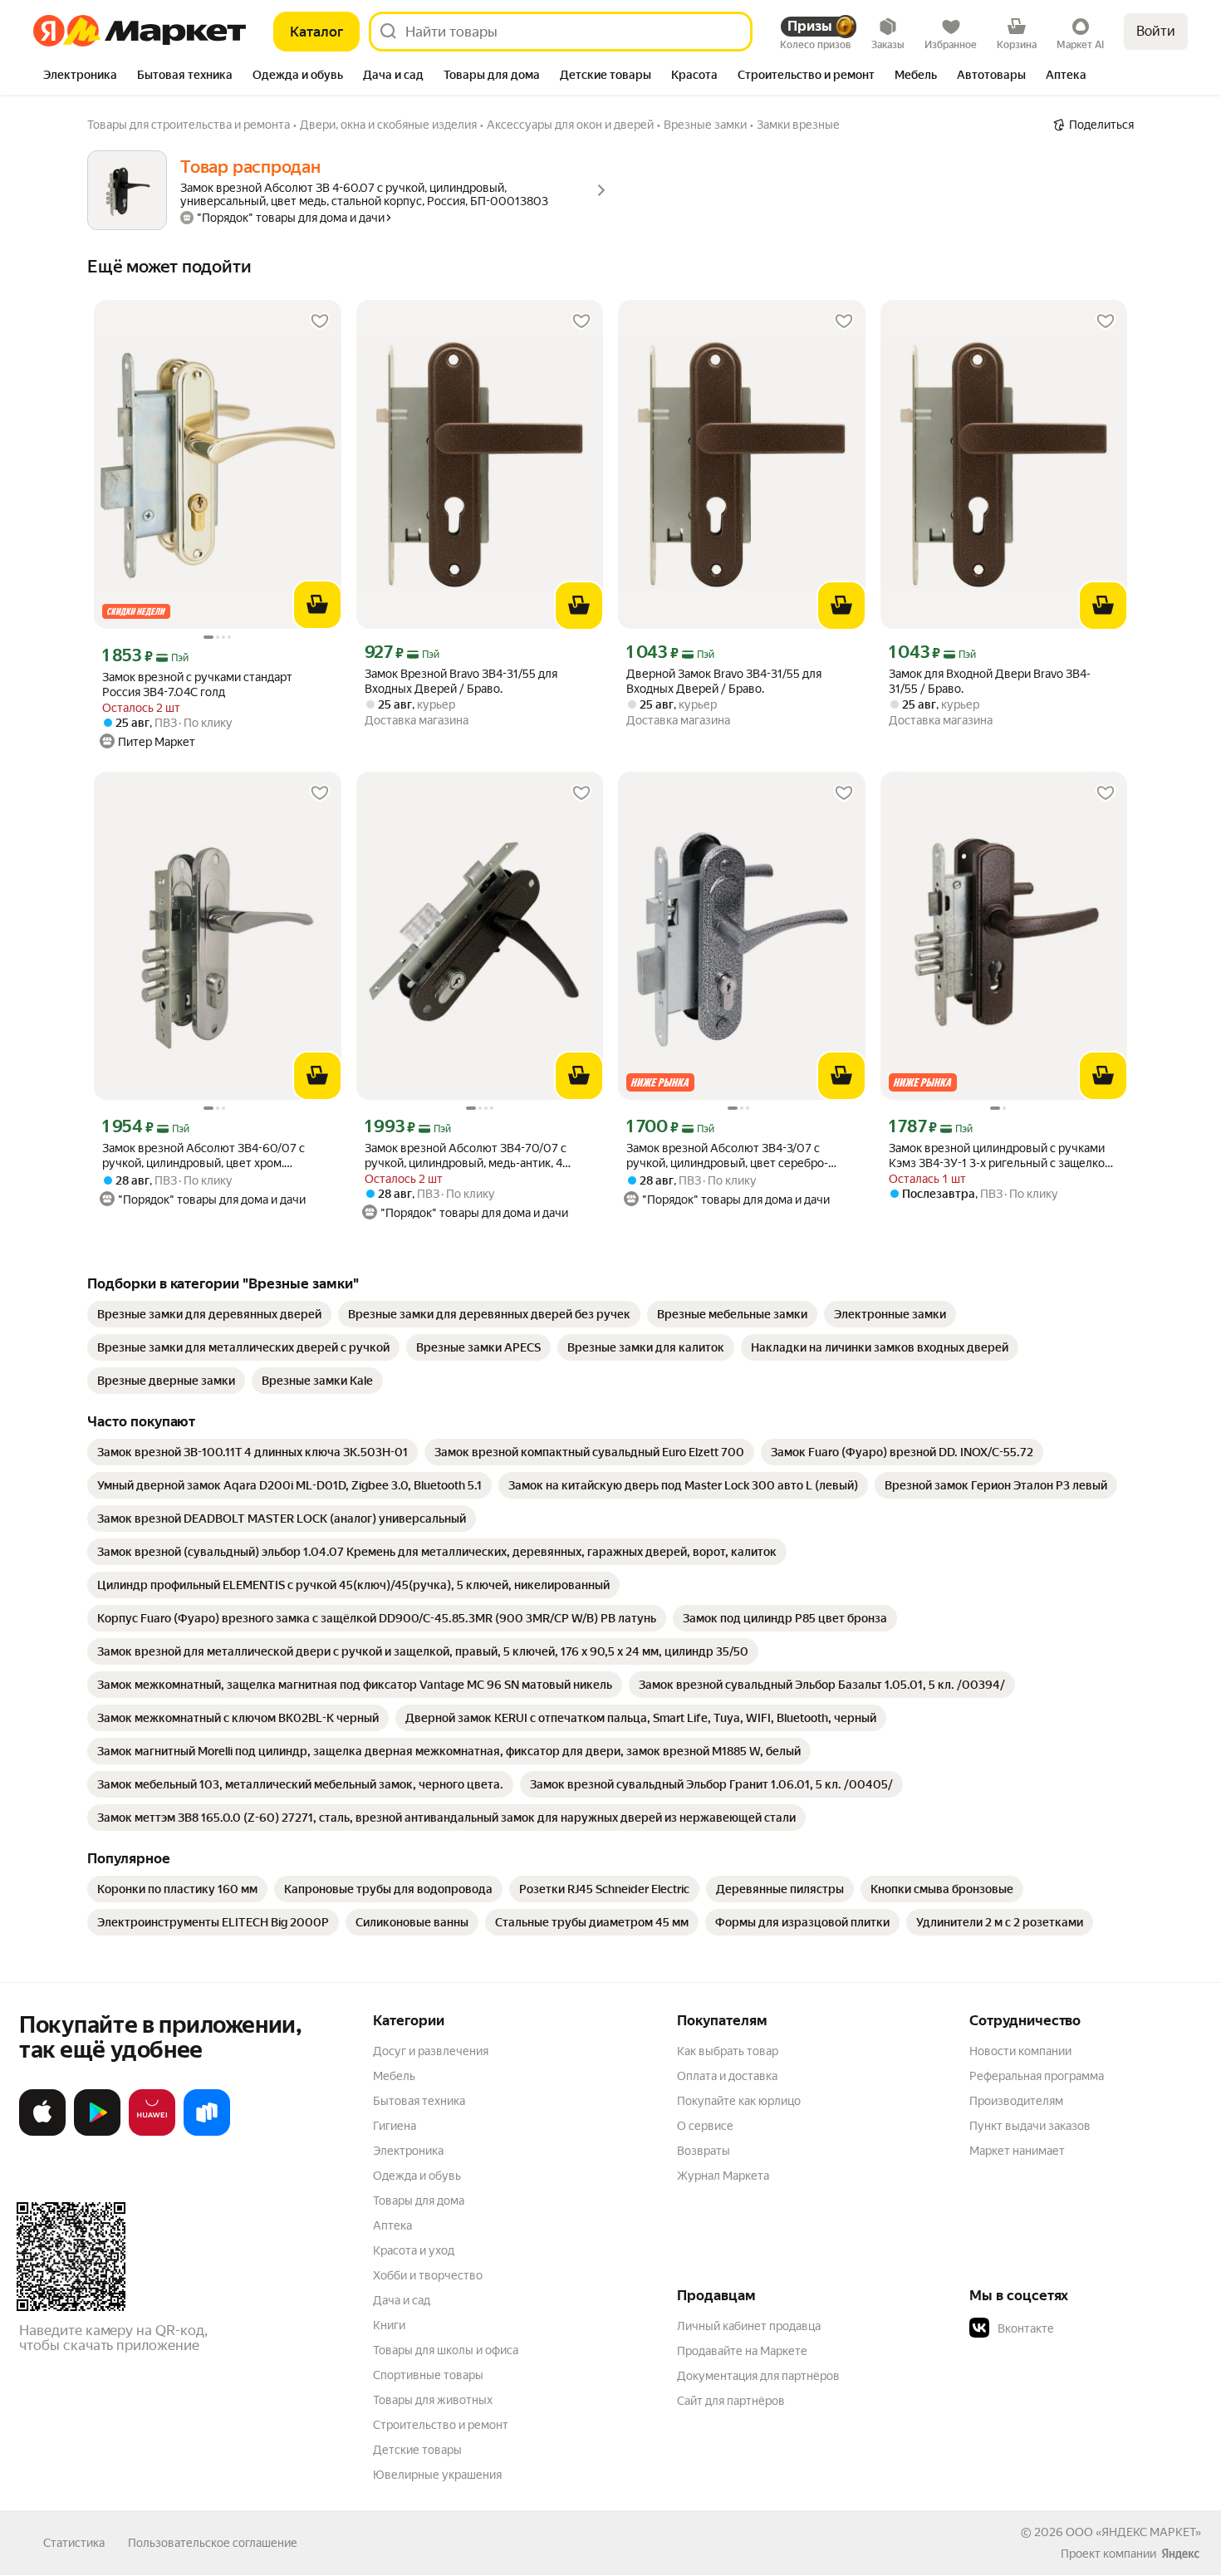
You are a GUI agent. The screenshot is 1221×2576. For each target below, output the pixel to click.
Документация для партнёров (758, 2376)
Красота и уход (414, 2250)
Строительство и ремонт (441, 2425)
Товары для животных (433, 2400)
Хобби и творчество (428, 2275)
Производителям (1016, 2101)
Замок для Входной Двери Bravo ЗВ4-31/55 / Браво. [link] (990, 681)
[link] (209, 1314)
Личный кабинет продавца (749, 2326)
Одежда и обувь (417, 2176)
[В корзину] (317, 605)
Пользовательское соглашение (213, 2543)
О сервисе (705, 2126)
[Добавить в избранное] (320, 321)
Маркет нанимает (1017, 2151)
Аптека (392, 2225)
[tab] (80, 76)
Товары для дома (419, 2201)
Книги (389, 2325)
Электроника (408, 2151)
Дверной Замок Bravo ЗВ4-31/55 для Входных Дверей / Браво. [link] (724, 681)
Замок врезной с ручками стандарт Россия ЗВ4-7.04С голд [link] (197, 684)
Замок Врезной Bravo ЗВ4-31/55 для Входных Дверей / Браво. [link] (461, 681)
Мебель (394, 2076)
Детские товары (417, 2450)
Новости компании (1020, 2051)
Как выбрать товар (728, 2051)
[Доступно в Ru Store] (207, 2132)
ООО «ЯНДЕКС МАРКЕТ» (1133, 2532)
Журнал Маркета (723, 2176)
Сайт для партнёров (731, 2401)
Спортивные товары (428, 2375)
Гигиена (395, 2126)
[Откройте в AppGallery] (152, 2132)
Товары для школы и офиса (446, 2350)
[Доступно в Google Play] (97, 2132)
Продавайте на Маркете (742, 2351)
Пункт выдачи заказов (1030, 2126)
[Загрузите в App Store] (42, 2132)
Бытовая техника (419, 2101)
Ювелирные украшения (437, 2475)
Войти (1156, 31)
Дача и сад (402, 2300)
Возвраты (704, 2151)
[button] (1086, 2328)
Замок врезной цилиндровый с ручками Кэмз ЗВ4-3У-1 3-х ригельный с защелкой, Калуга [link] (1001, 1156)
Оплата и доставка (727, 2076)
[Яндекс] (1180, 2554)
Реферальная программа (1037, 2076)
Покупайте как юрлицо (739, 2101)
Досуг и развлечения (431, 2051)
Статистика (74, 2543)
